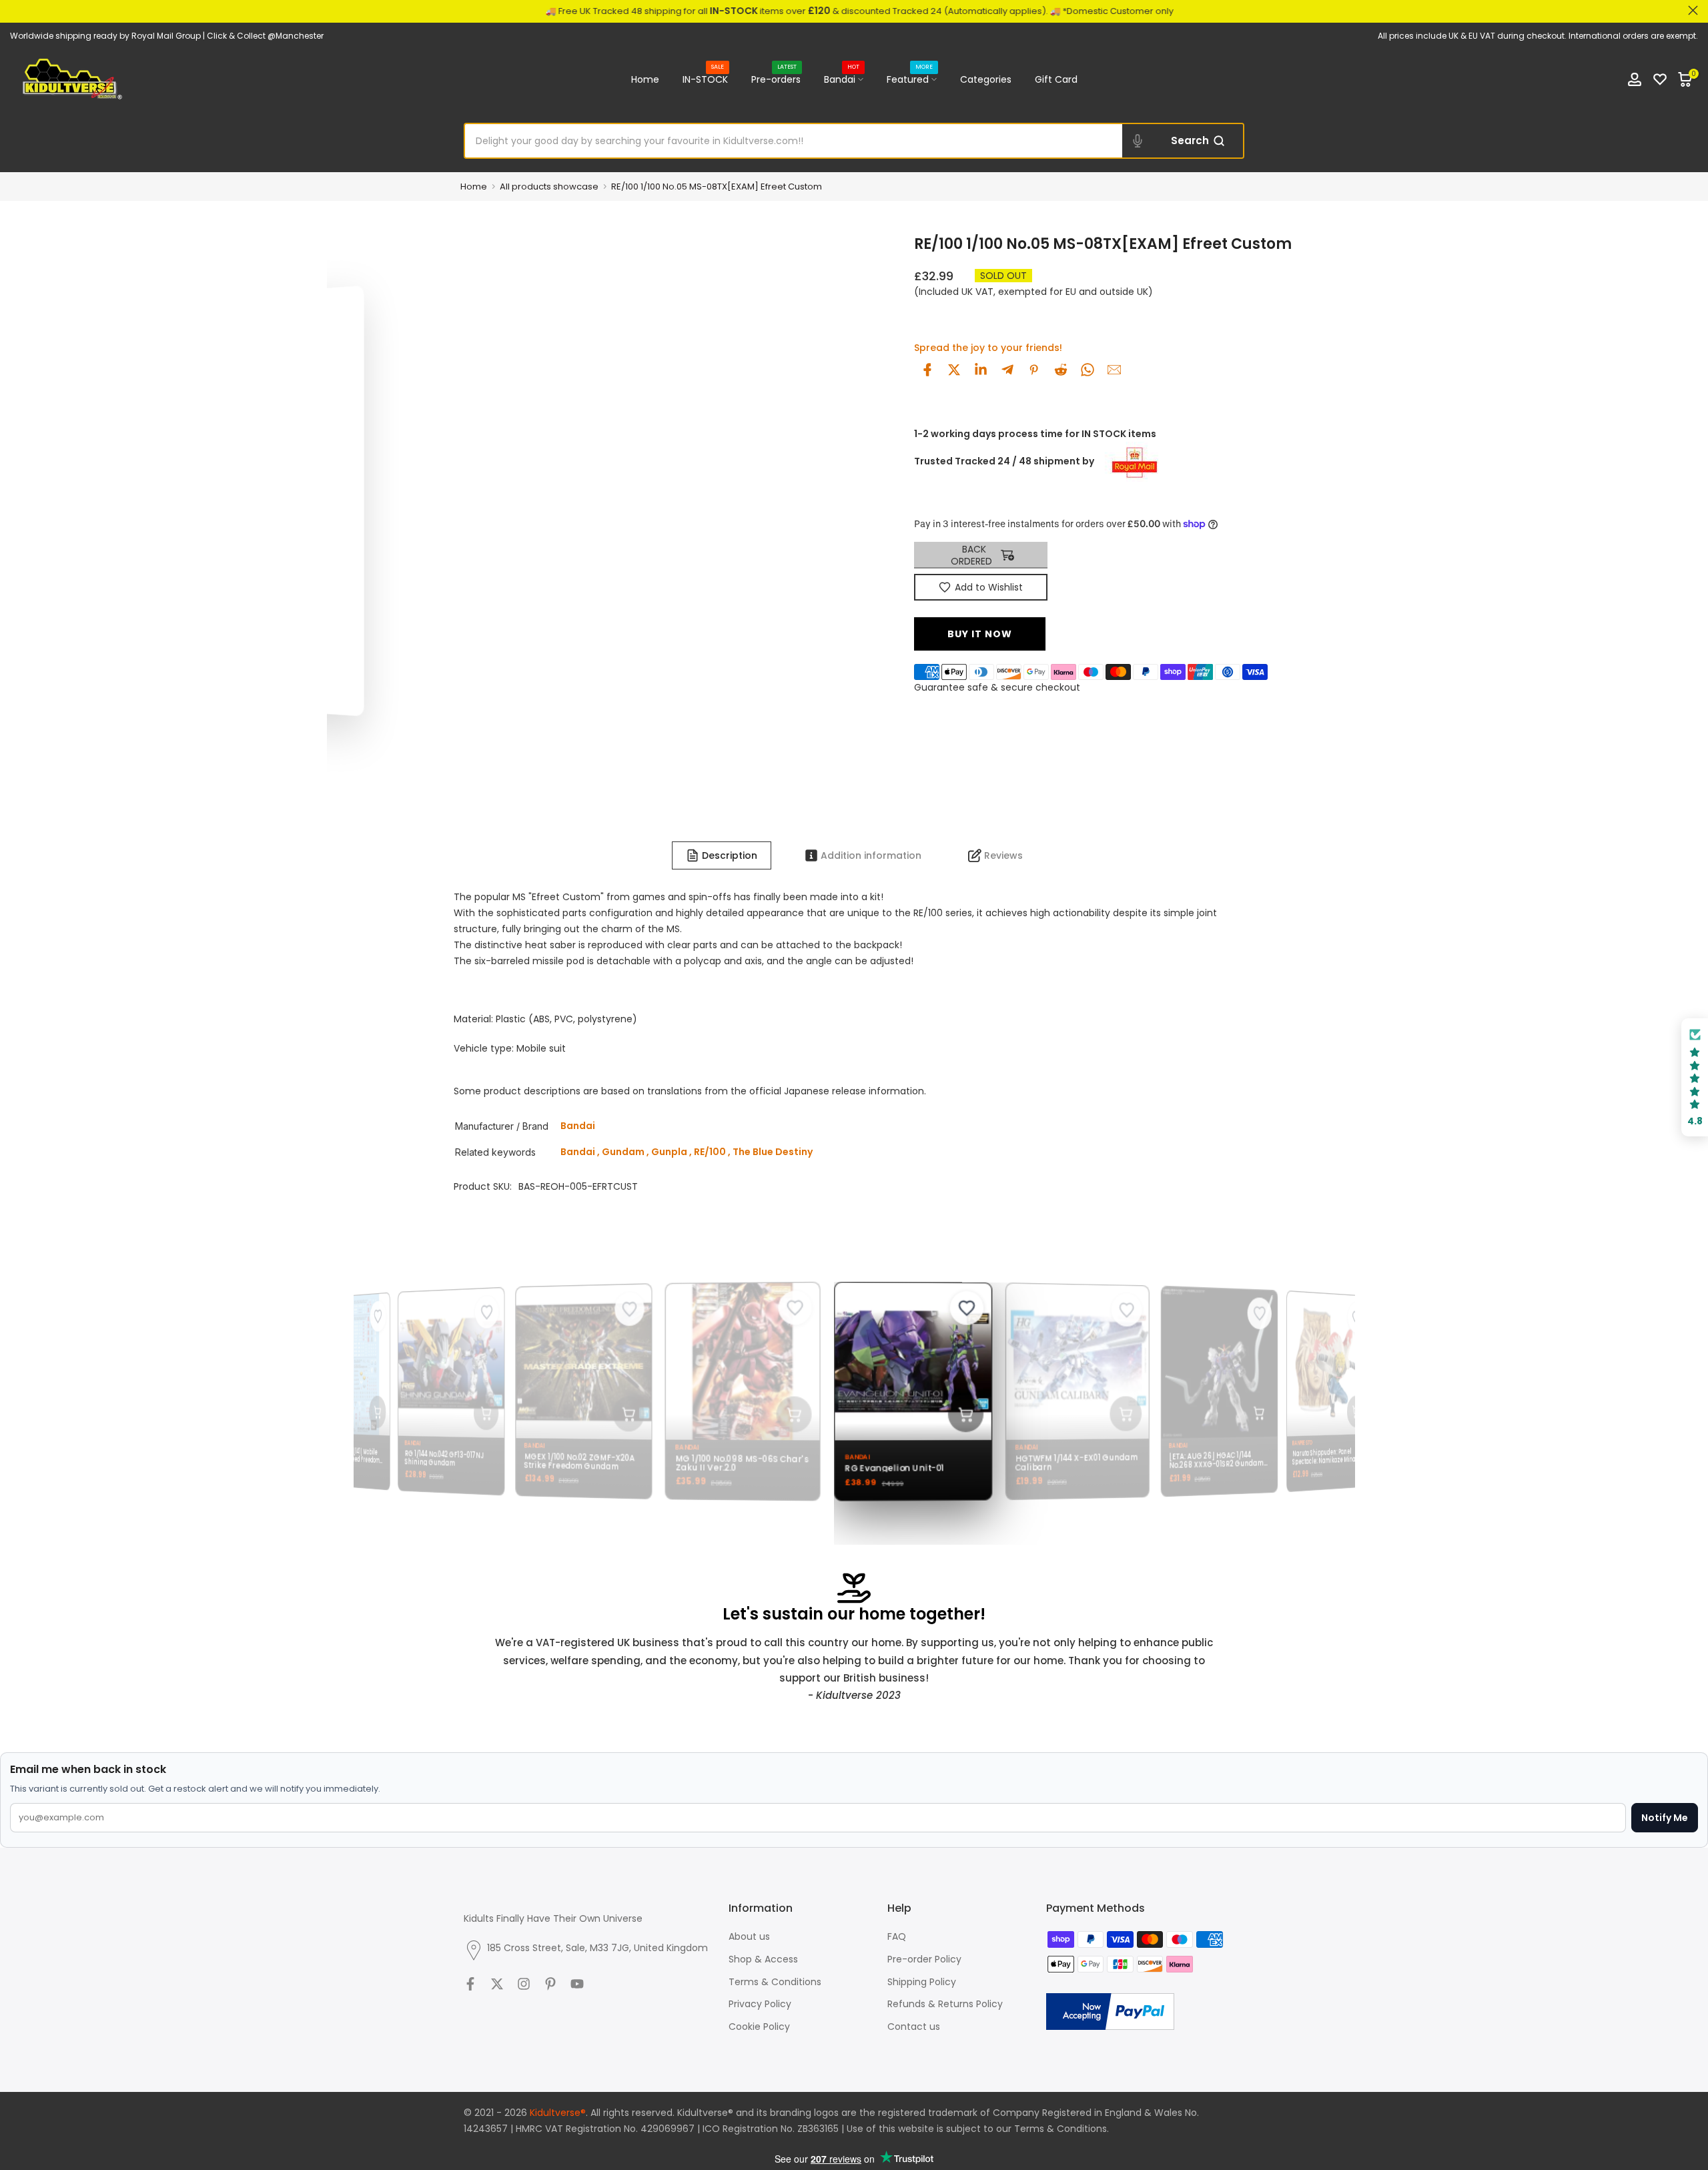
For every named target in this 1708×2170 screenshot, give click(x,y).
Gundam (623, 1152)
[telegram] (1007, 370)
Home (645, 79)
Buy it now (980, 634)
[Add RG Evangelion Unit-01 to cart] (954, 1414)
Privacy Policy (760, 2004)
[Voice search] (1138, 141)
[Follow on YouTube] (577, 1984)
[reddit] (1061, 370)
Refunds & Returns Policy (945, 2004)
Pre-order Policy (924, 1959)
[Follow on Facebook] (470, 1984)
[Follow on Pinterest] (550, 1984)
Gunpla (669, 1152)
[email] (1114, 370)
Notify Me (1665, 1818)
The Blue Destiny (773, 1152)
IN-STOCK (705, 79)
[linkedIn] (981, 370)
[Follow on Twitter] (497, 1984)
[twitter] (954, 370)
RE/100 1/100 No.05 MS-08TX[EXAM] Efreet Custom (717, 187)
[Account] (1635, 79)
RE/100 (710, 1152)
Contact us (914, 2027)
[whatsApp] (1088, 370)
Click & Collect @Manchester (265, 36)
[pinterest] (1034, 370)
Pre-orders (776, 79)
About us (749, 1936)
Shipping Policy (922, 1982)
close (15, 10)
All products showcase (549, 187)
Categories (986, 79)
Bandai (842, 79)
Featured (910, 79)
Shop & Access (763, 1959)
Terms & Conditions (775, 1982)
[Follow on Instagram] (524, 1984)
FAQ (897, 1936)
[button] (1695, 1077)
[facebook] (927, 370)
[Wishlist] (1660, 79)
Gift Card (1056, 79)
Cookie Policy (759, 2027)
